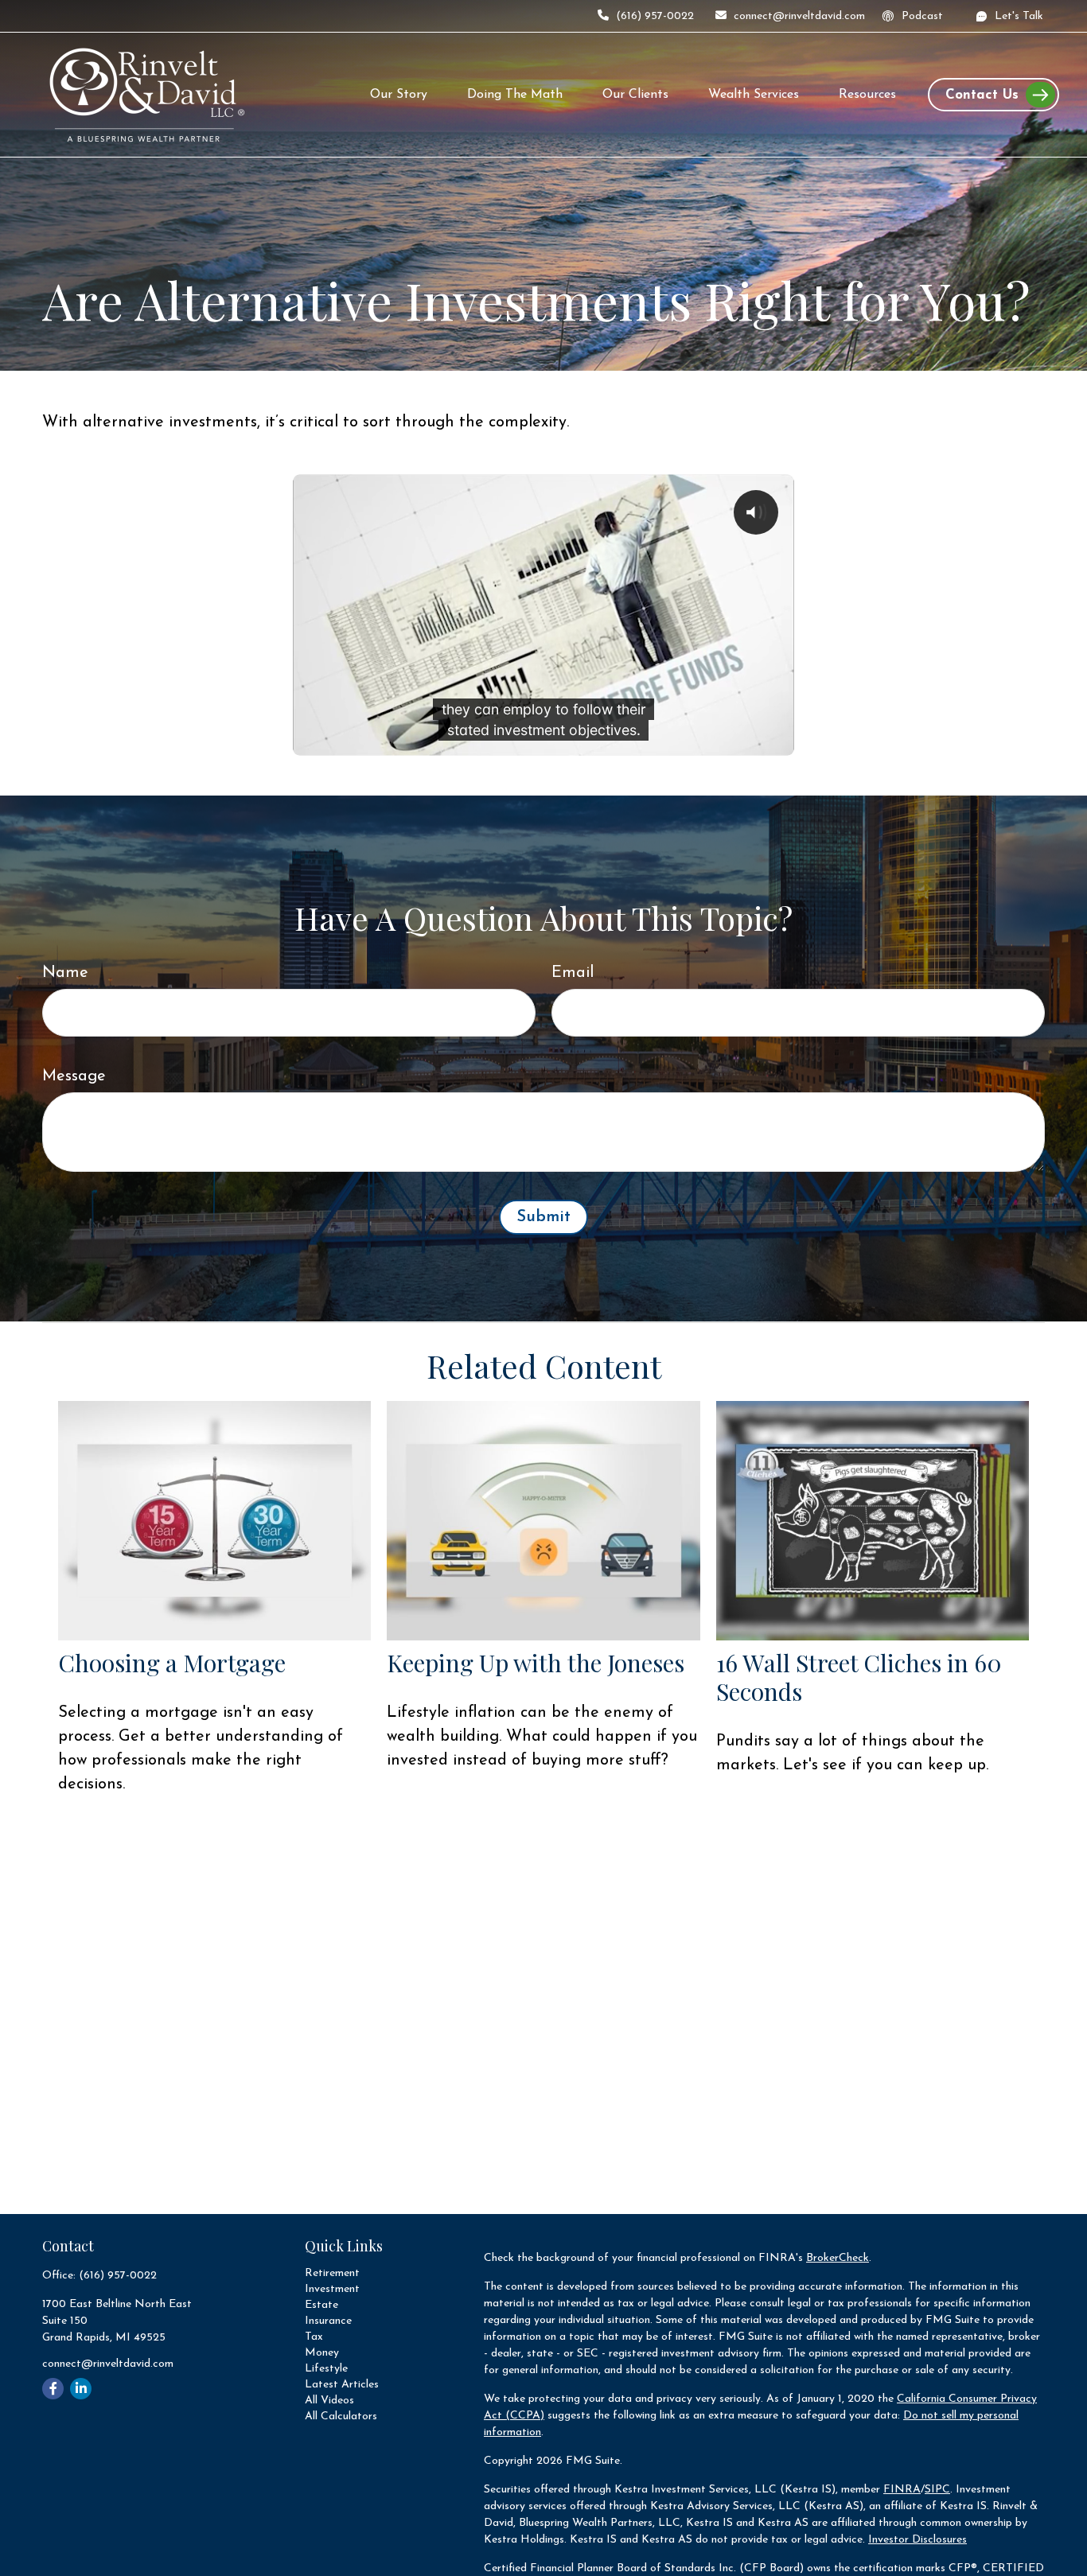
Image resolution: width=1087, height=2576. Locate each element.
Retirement (332, 2273)
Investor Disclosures (918, 2540)
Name (65, 973)
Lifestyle (326, 2369)
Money (322, 2353)
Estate (321, 2305)
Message (74, 1076)
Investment (332, 2289)
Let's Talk (1019, 16)
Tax (314, 2337)
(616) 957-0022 (655, 16)
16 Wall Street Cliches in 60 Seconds (859, 1677)
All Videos (329, 2401)
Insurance (328, 2321)
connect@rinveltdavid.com (799, 16)
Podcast (922, 16)
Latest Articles (342, 2385)
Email (573, 973)
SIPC (937, 2490)
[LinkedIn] (81, 2389)
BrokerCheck (838, 2258)
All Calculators (341, 2416)
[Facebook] (53, 2389)
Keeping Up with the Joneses (536, 1663)
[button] (399, 95)
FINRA (902, 2490)
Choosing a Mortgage (172, 1663)
